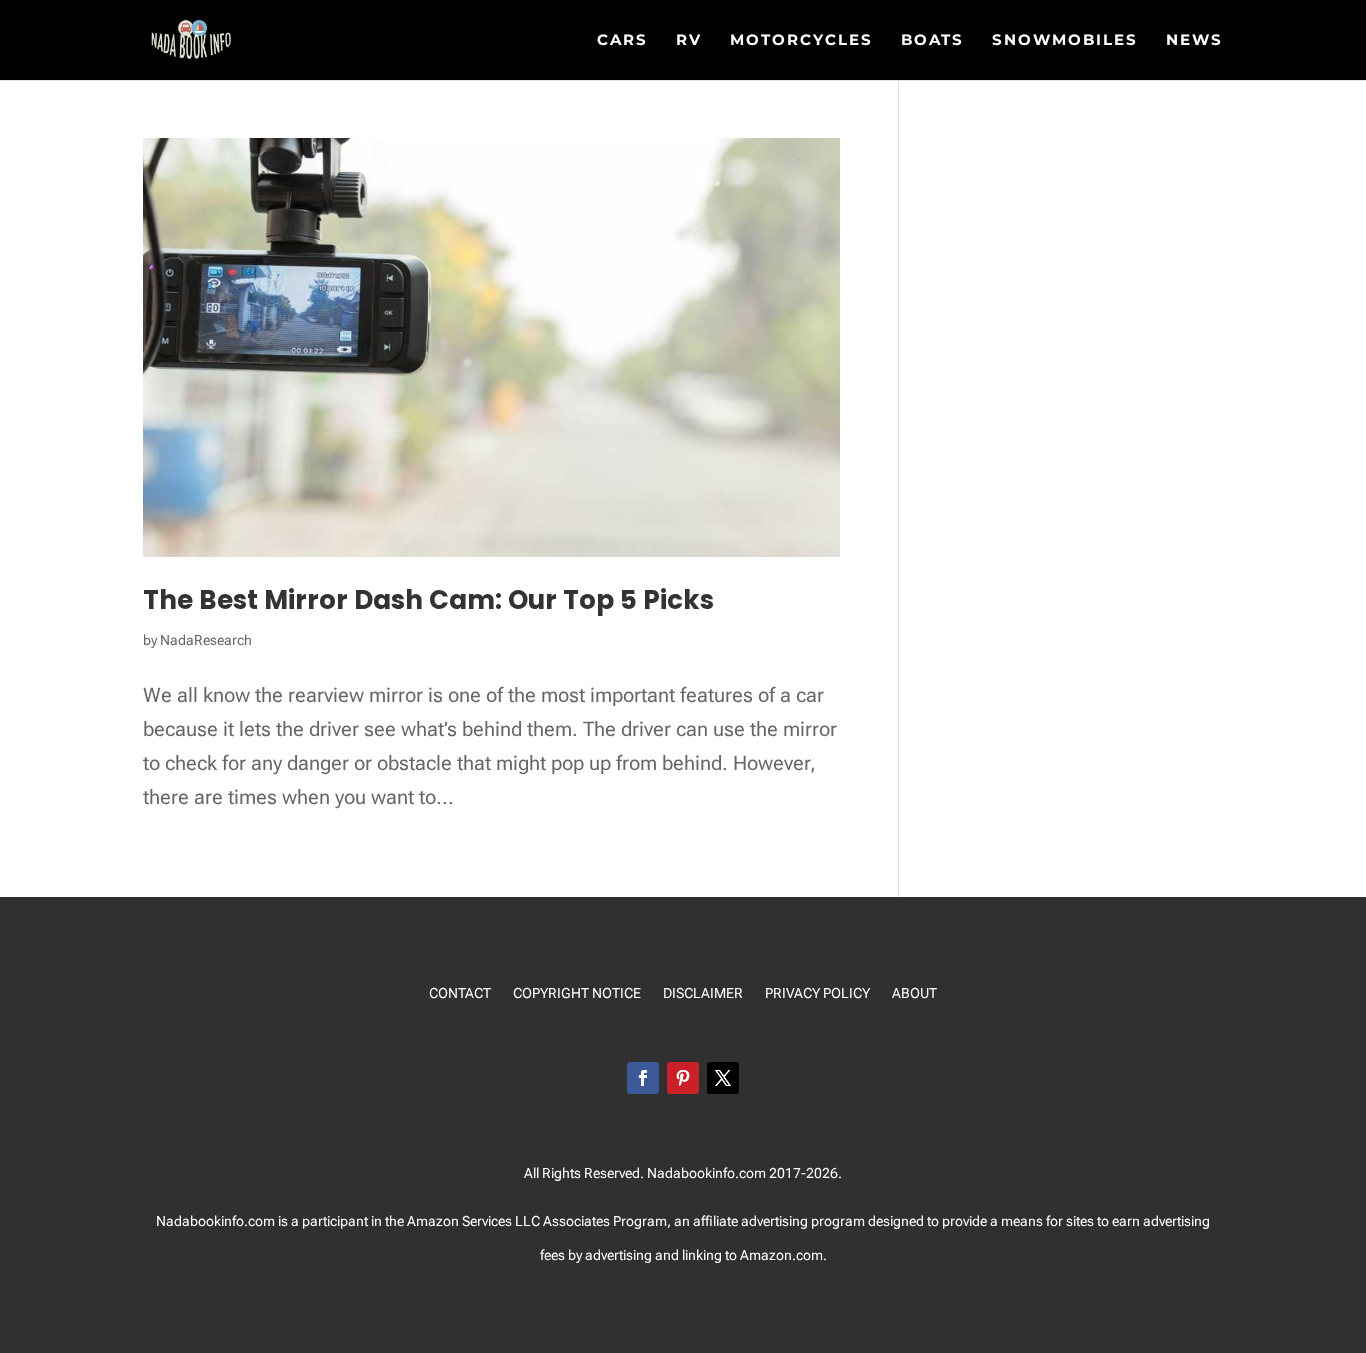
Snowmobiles (1065, 41)
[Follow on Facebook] (643, 1078)
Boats (932, 41)
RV (689, 41)
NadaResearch (206, 640)
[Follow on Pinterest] (683, 1078)
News (1194, 41)
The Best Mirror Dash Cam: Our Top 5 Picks (428, 600)
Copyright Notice (577, 993)
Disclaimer (703, 993)
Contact (460, 993)
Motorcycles (801, 41)
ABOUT (914, 993)
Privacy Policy (817, 993)
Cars (622, 41)
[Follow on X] (723, 1078)
